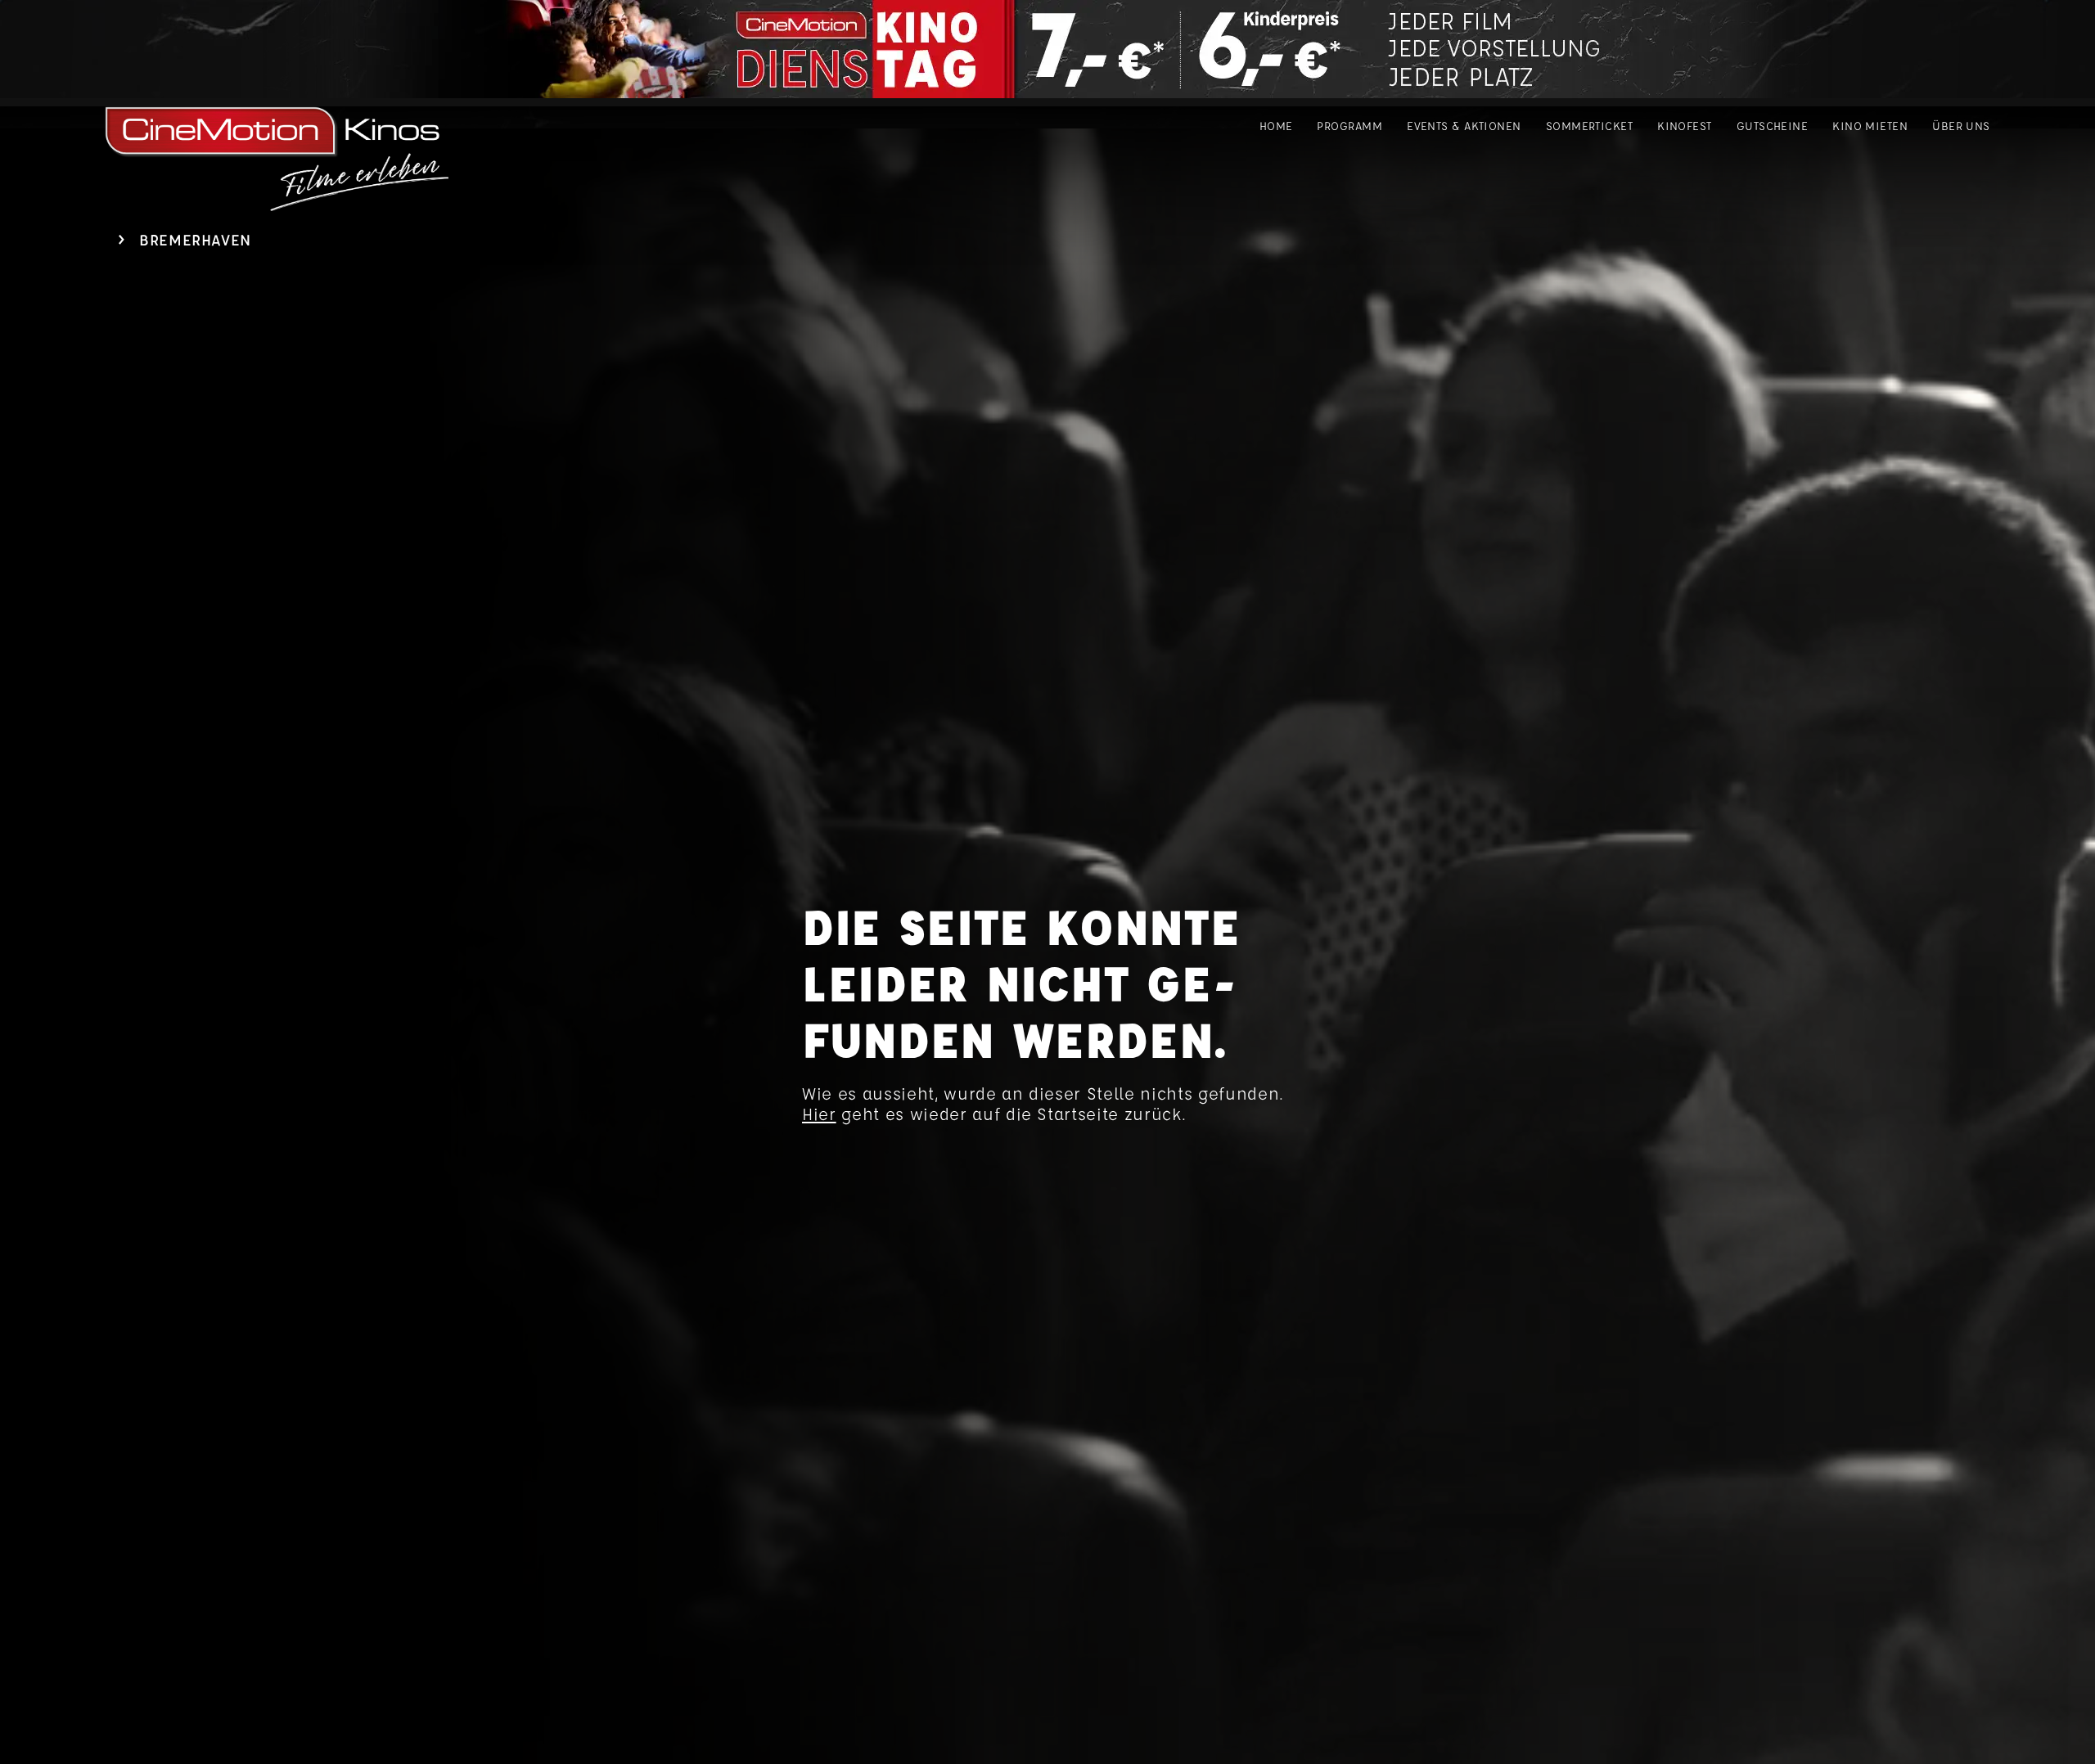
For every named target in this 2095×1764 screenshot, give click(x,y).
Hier (819, 1114)
